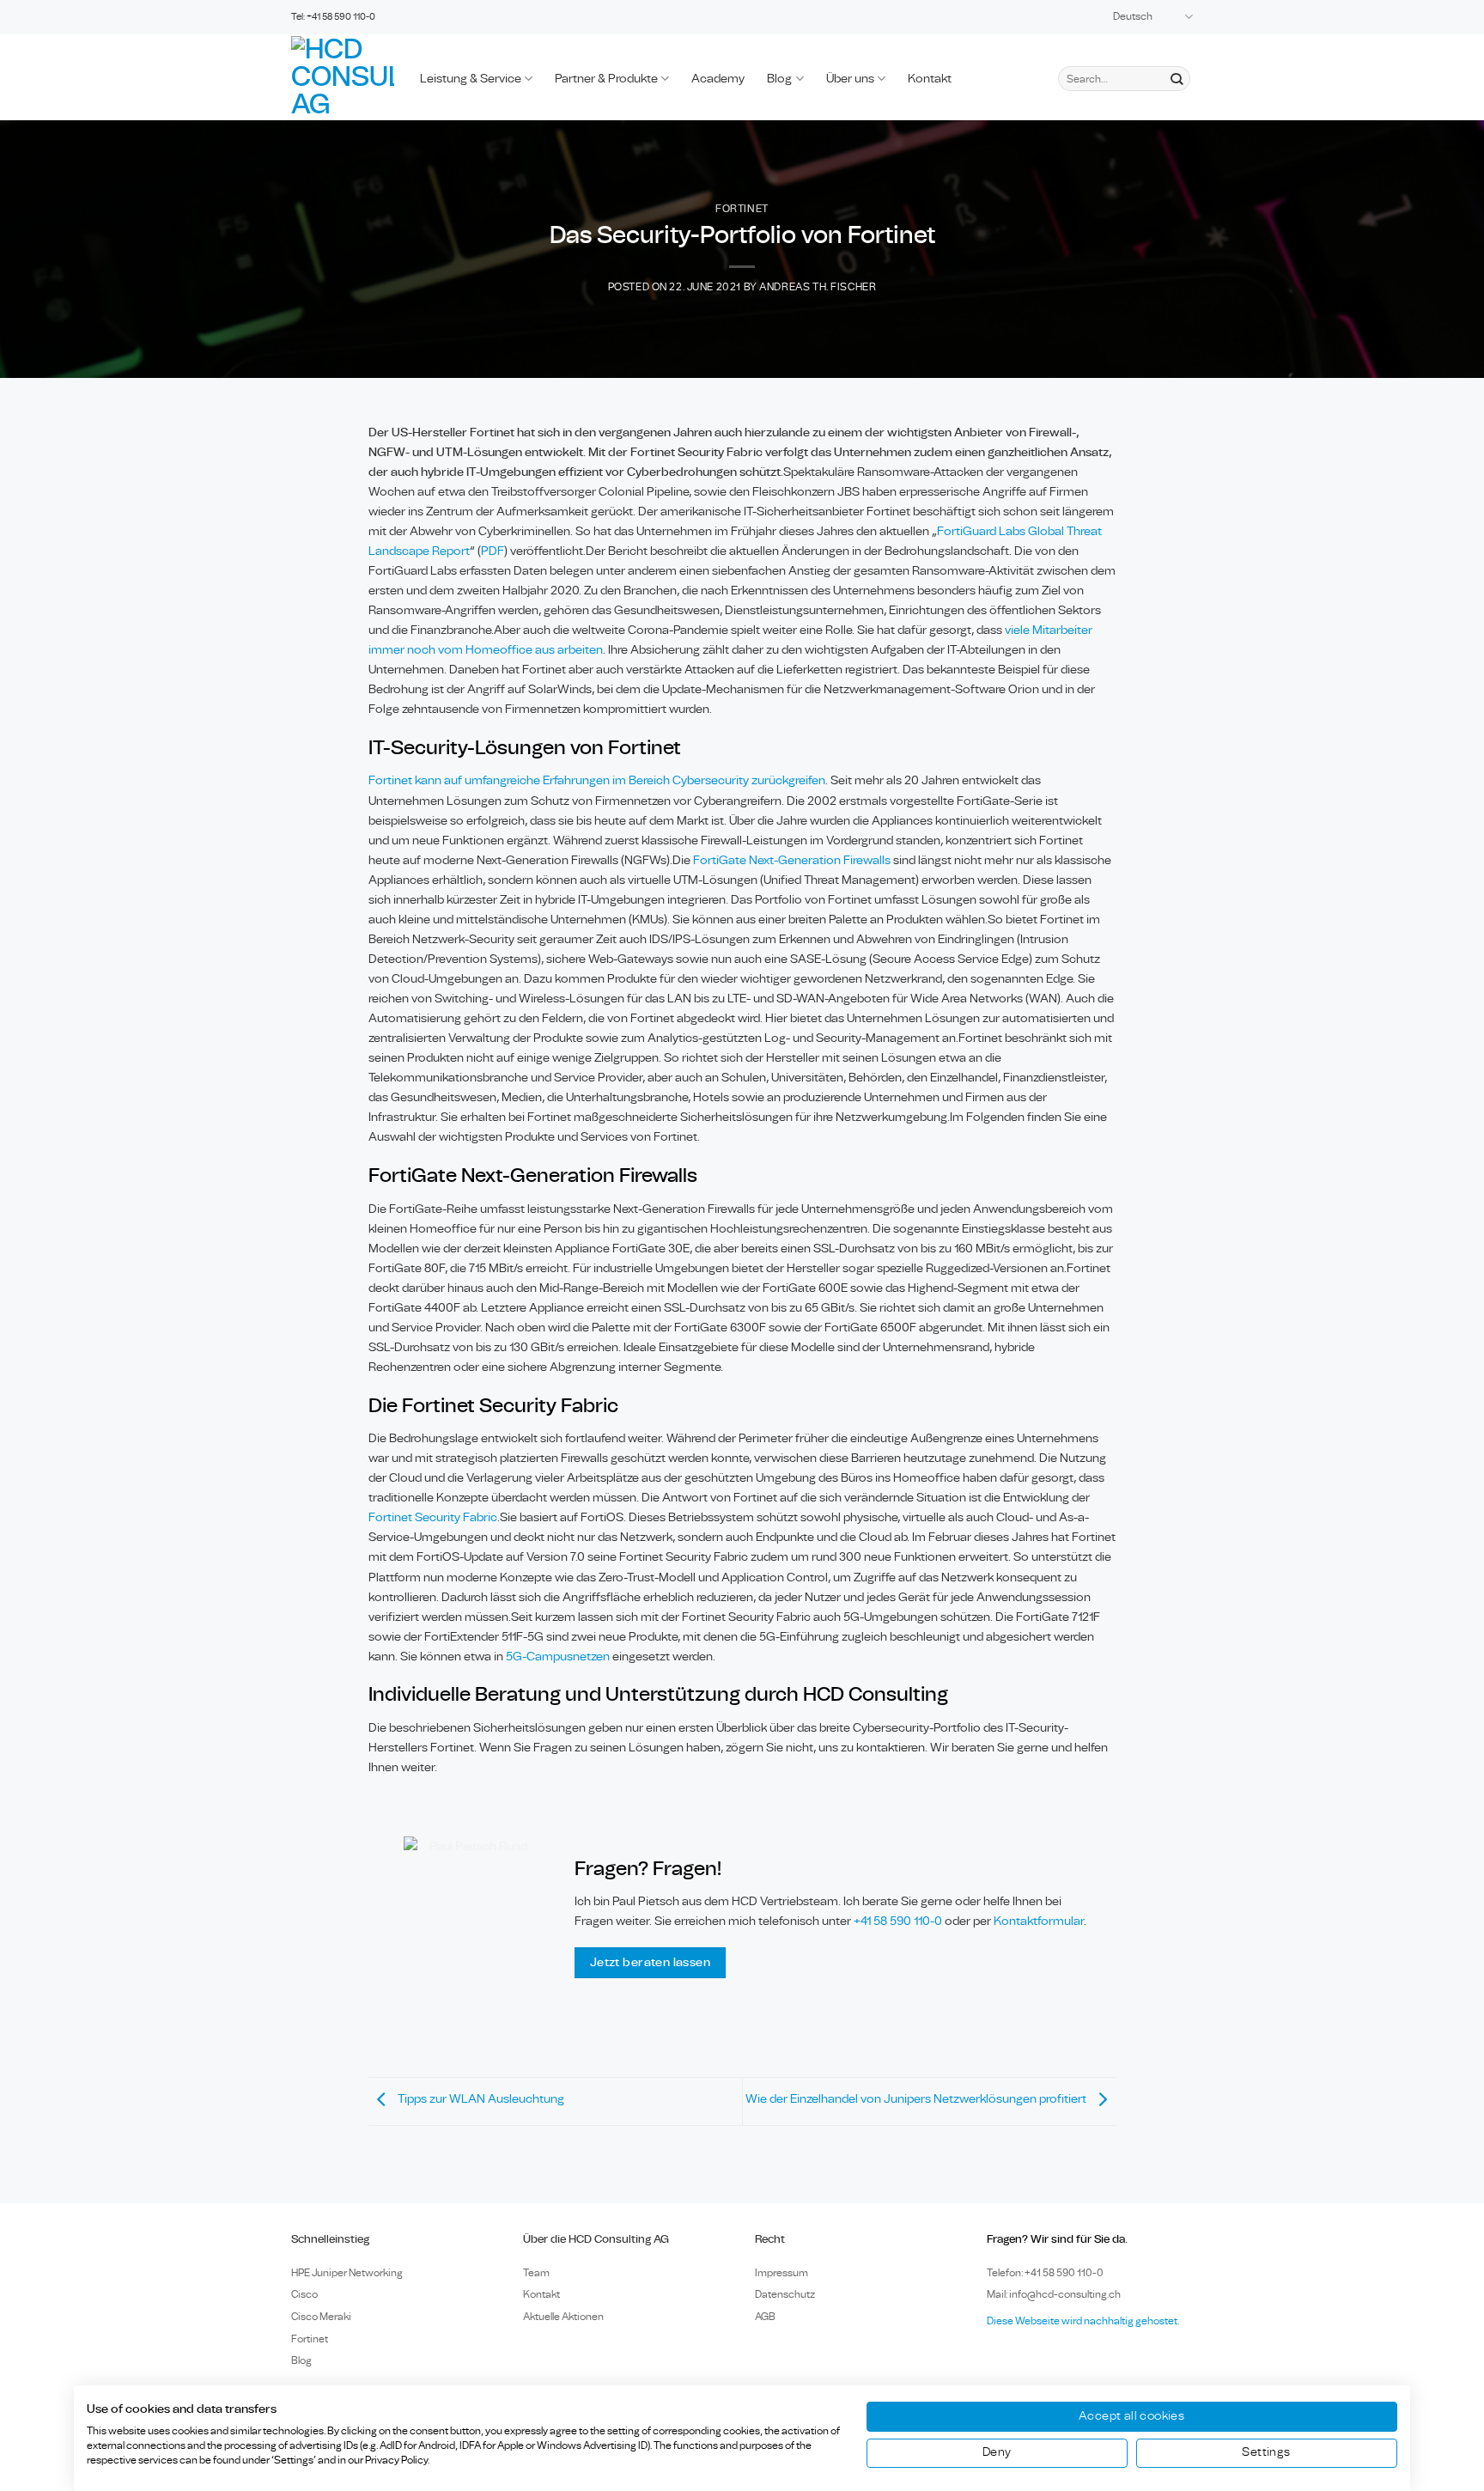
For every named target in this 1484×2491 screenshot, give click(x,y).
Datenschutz (785, 2294)
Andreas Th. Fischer (818, 287)
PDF (493, 551)
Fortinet (742, 209)
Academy (718, 79)
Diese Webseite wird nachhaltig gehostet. (1083, 2321)
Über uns (850, 79)
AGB (765, 2317)
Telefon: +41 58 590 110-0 (1045, 2273)
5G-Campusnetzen (558, 1657)
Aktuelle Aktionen (563, 2317)
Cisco (304, 2294)
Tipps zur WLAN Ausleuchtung (480, 2099)
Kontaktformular (1039, 1921)
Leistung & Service (471, 79)
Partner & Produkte (606, 79)
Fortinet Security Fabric (433, 1517)
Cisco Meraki (321, 2317)
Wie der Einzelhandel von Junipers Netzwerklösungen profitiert (917, 2099)
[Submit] (1176, 79)
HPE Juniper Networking (347, 2273)
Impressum (782, 2273)
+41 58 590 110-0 (898, 1921)
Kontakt (930, 79)
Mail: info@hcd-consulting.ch (1054, 2294)
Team (536, 2273)
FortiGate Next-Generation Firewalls (792, 860)
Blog (779, 79)
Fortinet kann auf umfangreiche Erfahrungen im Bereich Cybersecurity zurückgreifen (597, 780)
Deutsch (1133, 17)
